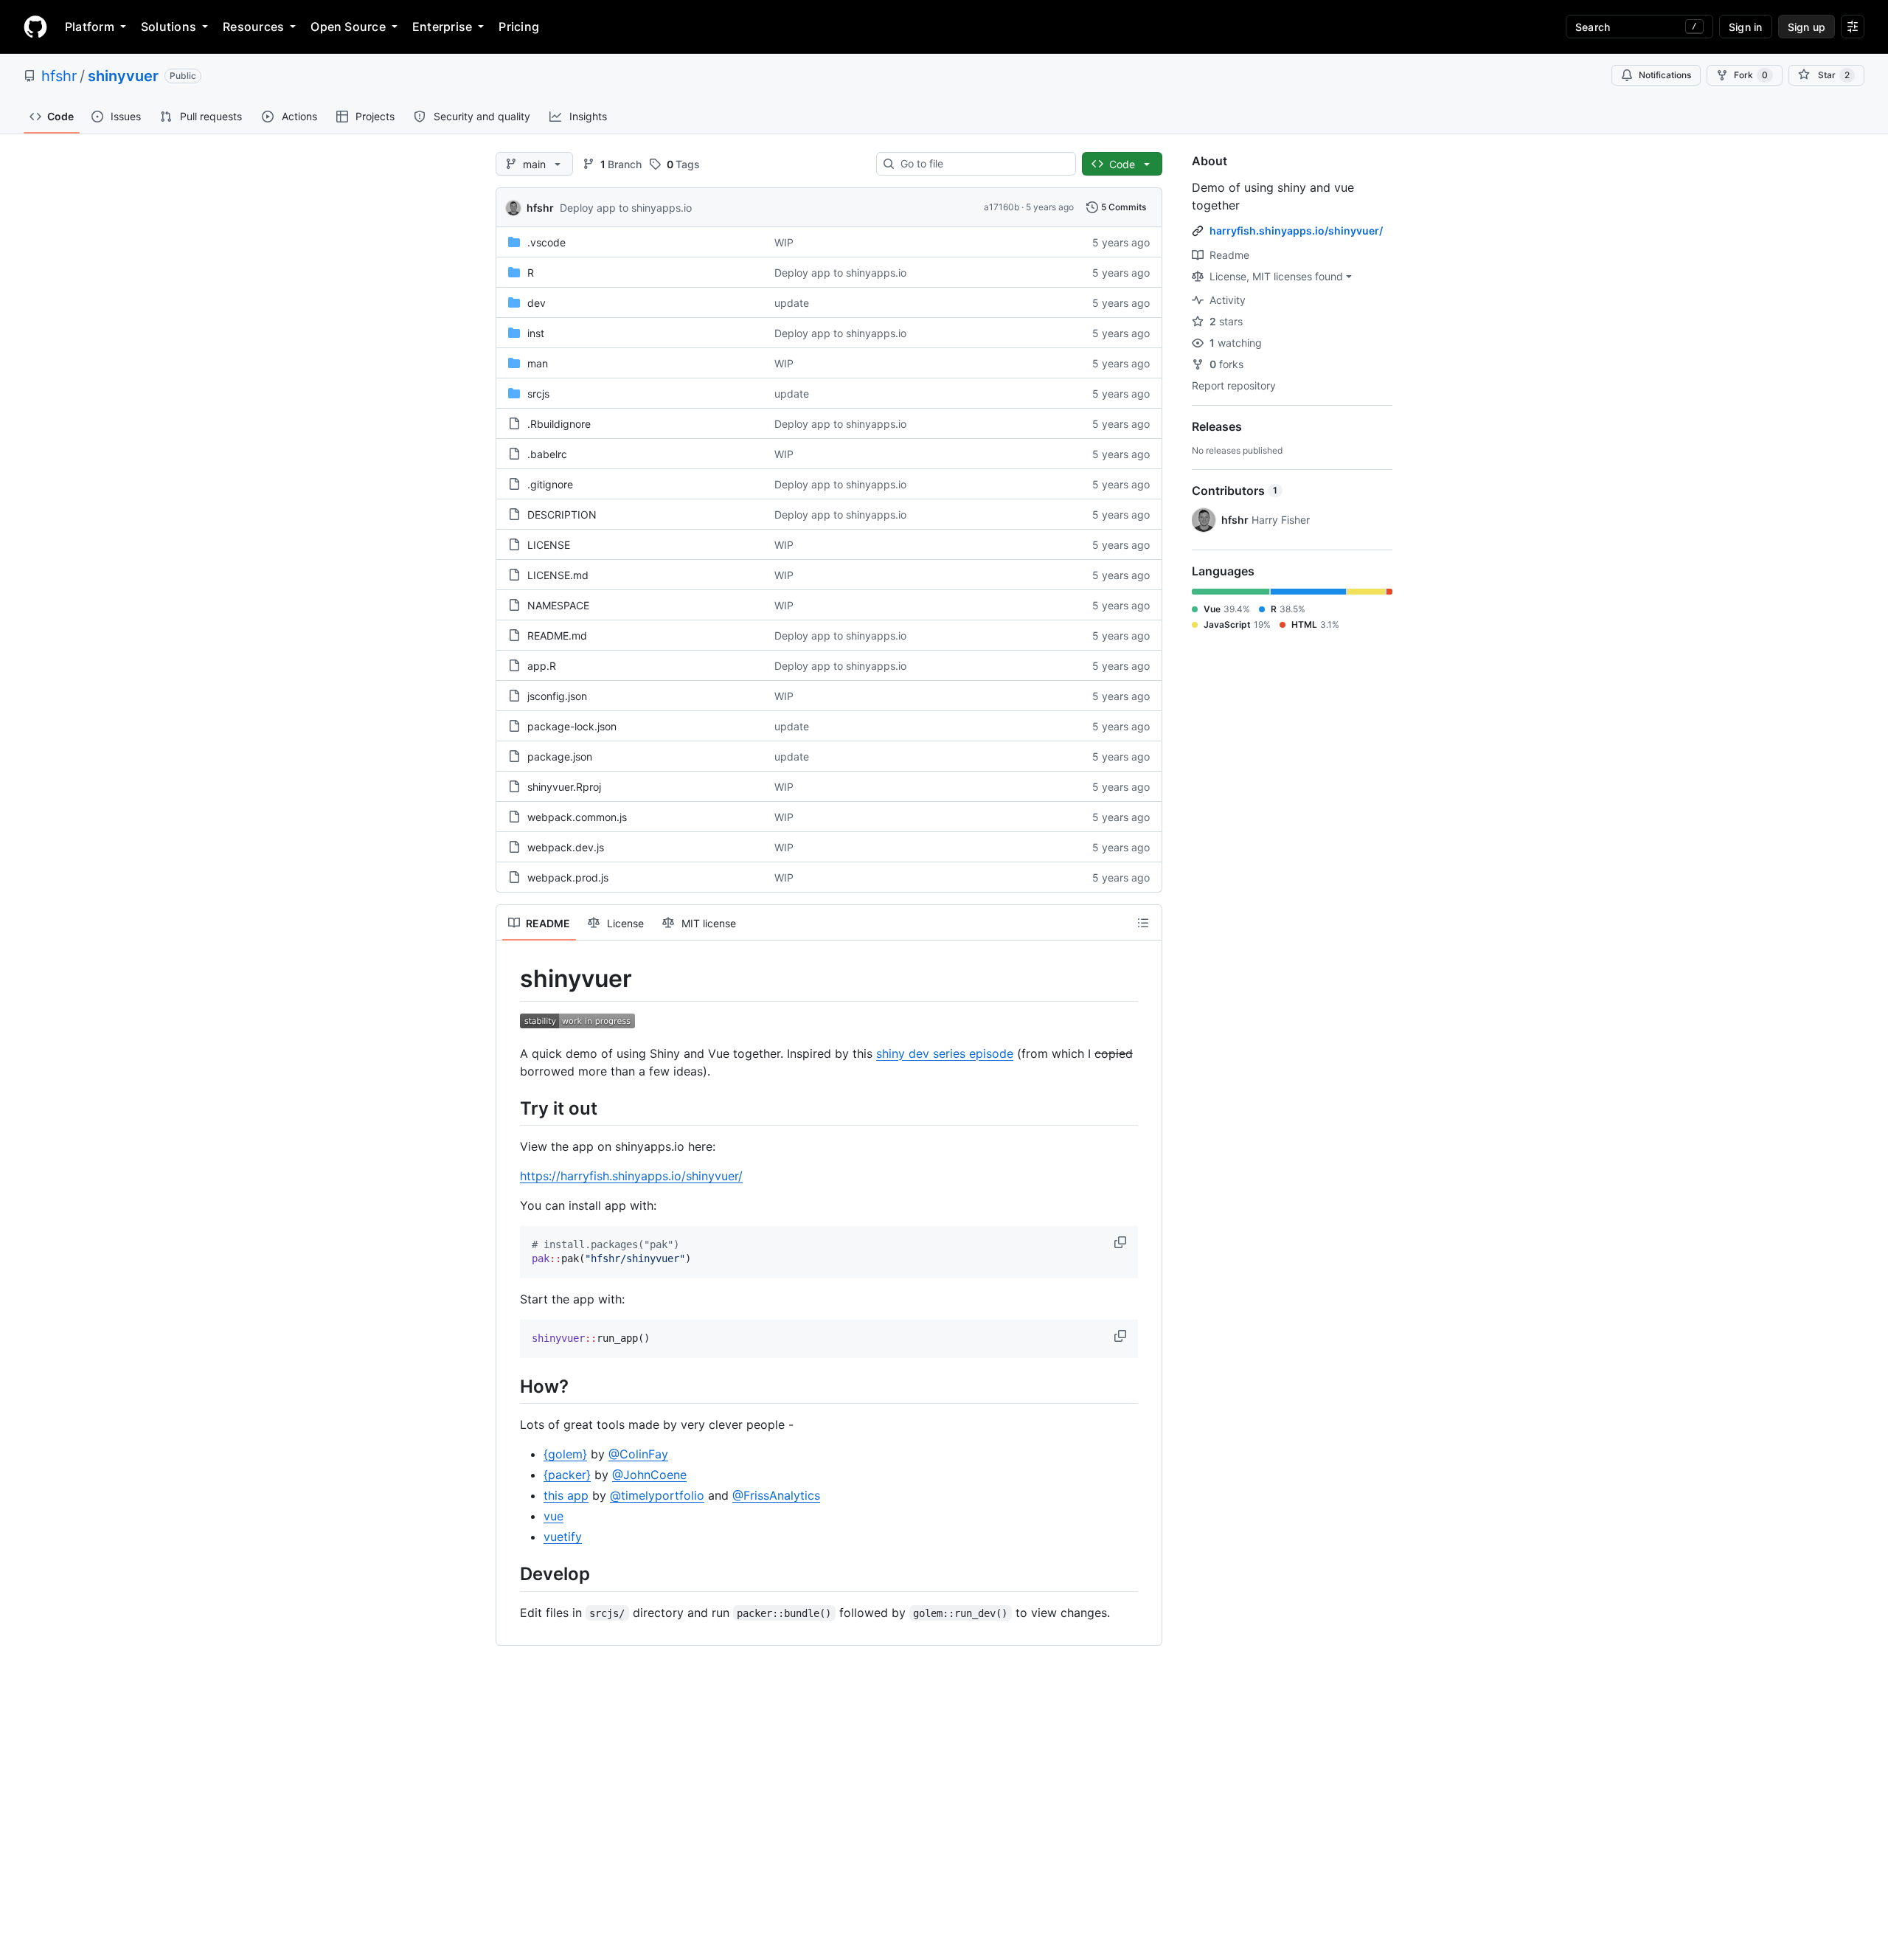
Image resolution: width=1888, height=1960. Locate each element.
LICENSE (549, 545)
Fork (1751, 75)
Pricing (519, 27)
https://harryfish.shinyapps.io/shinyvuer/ (631, 1176)
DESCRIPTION (562, 515)
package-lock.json (572, 726)
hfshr (59, 76)
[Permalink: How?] (510, 1386)
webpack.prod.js (568, 877)
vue (553, 1516)
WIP (784, 242)
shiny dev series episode (945, 1053)
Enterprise (442, 27)
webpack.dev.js (566, 847)
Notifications (1665, 75)
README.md (557, 636)
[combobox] (982, 164)
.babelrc (547, 454)
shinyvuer (123, 76)
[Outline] (1143, 923)
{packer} (567, 1475)
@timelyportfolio (657, 1495)
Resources (253, 27)
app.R (542, 666)
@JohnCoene (649, 1475)
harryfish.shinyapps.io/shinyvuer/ (1296, 231)
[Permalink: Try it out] (510, 1108)
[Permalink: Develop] (510, 1574)
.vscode (546, 242)
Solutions (169, 27)
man (538, 363)
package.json (560, 756)
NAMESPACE (558, 605)
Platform (90, 27)
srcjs (538, 394)
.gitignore (550, 484)
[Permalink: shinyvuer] (510, 979)
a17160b (1002, 207)
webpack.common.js (577, 817)
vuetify (563, 1537)
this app (566, 1495)
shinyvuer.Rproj (564, 787)
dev (537, 303)
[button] (1122, 1242)
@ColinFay (638, 1454)
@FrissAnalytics (776, 1495)
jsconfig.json (557, 696)
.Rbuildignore (559, 424)
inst (536, 333)
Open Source (348, 27)
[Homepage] (35, 27)
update (792, 303)
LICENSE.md (558, 575)
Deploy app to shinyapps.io (626, 208)
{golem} (565, 1454)
